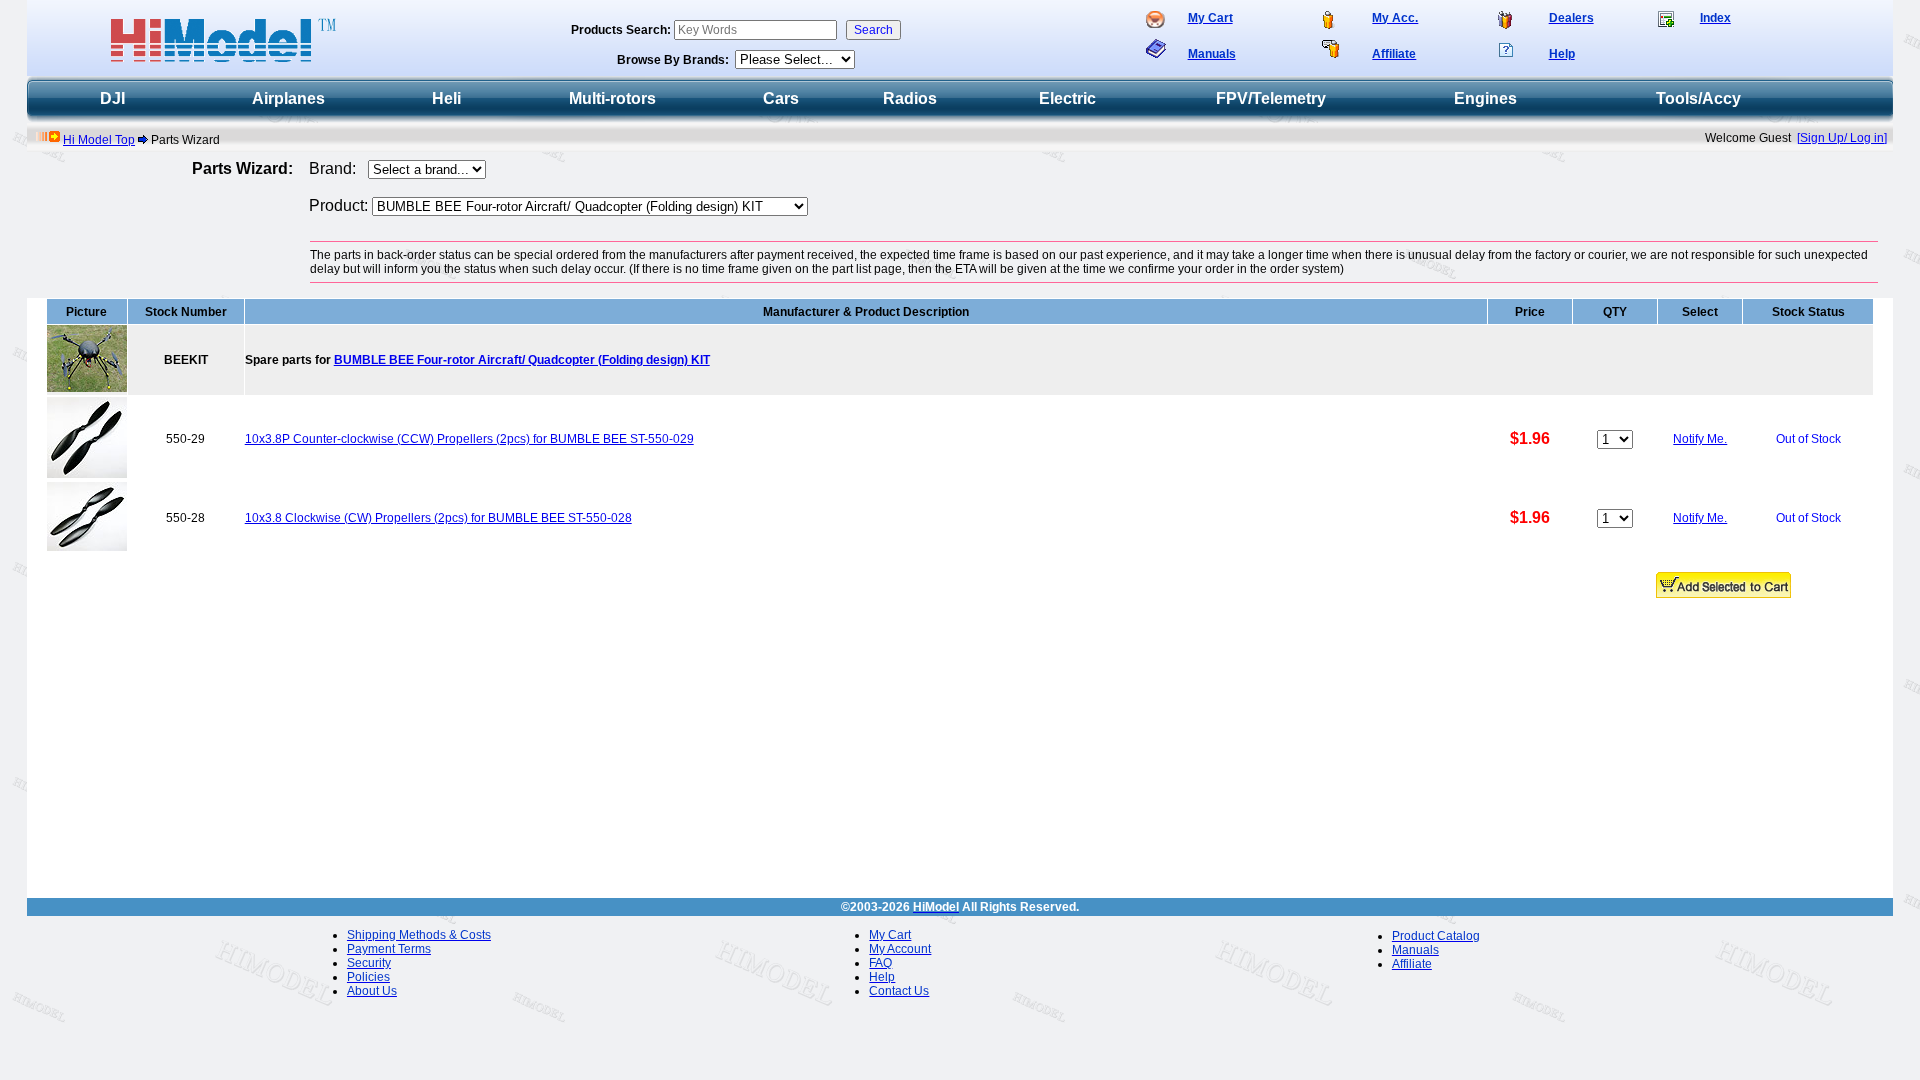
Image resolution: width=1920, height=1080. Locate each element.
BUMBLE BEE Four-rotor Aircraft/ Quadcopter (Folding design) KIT (522, 360)
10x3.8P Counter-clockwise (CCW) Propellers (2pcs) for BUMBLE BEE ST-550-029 (469, 439)
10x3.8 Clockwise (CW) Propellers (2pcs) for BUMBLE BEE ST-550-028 (438, 518)
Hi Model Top (99, 140)
